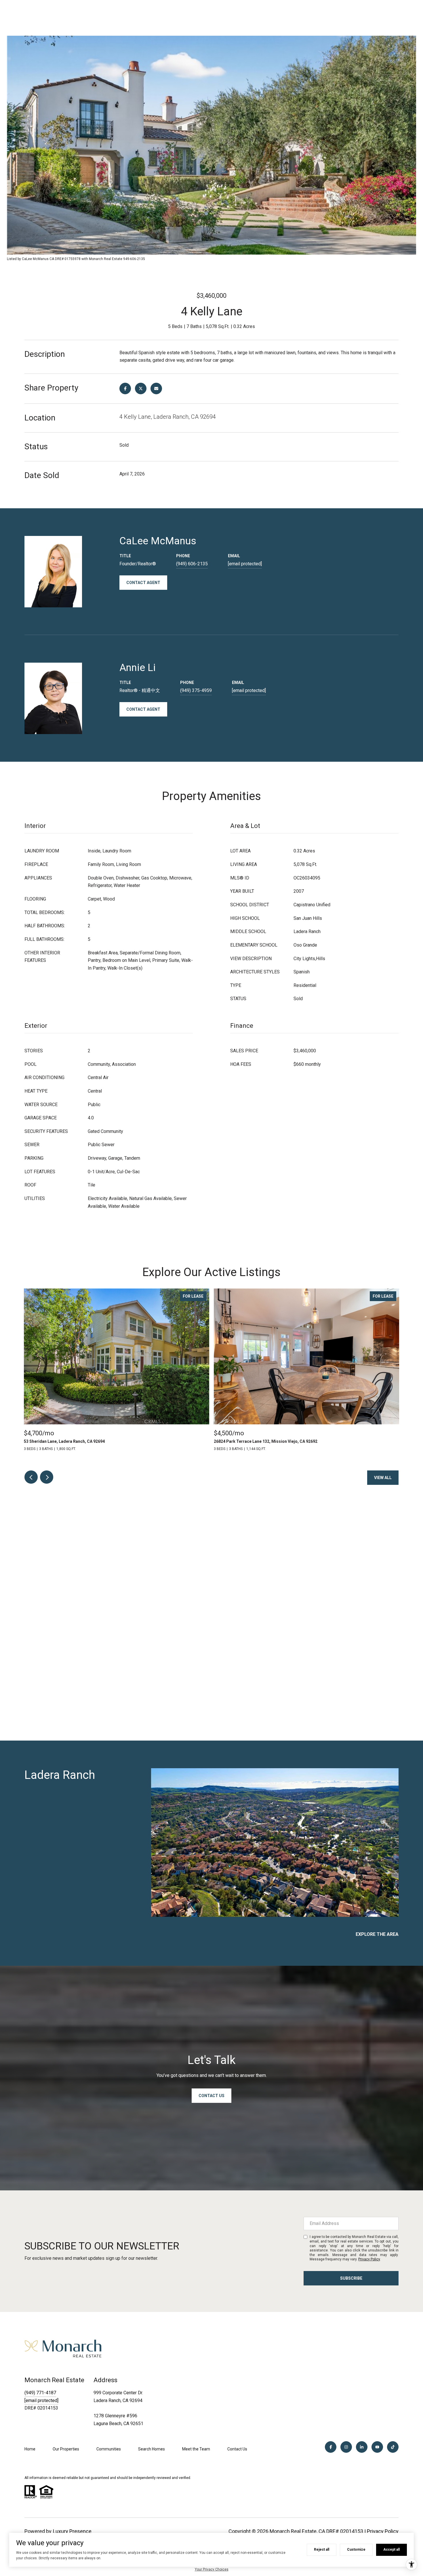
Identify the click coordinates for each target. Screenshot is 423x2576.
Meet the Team (196, 2449)
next (47, 1477)
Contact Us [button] (211, 2096)
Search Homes (152, 2449)
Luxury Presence (72, 2531)
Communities (109, 2449)
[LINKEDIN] (362, 2447)
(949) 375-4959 (196, 690)
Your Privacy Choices (212, 2569)
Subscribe (351, 2278)
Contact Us (237, 2449)
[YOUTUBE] (377, 2447)
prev (31, 1477)
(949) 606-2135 (192, 564)
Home (30, 2449)
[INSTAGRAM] (346, 2447)
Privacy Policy (369, 2259)
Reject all (322, 2550)
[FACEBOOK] (331, 2447)
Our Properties (66, 2449)
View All (383, 1478)
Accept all (391, 2550)
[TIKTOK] (393, 2447)
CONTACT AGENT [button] (143, 583)
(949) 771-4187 (40, 2393)
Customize (356, 2550)
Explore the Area (377, 1934)
